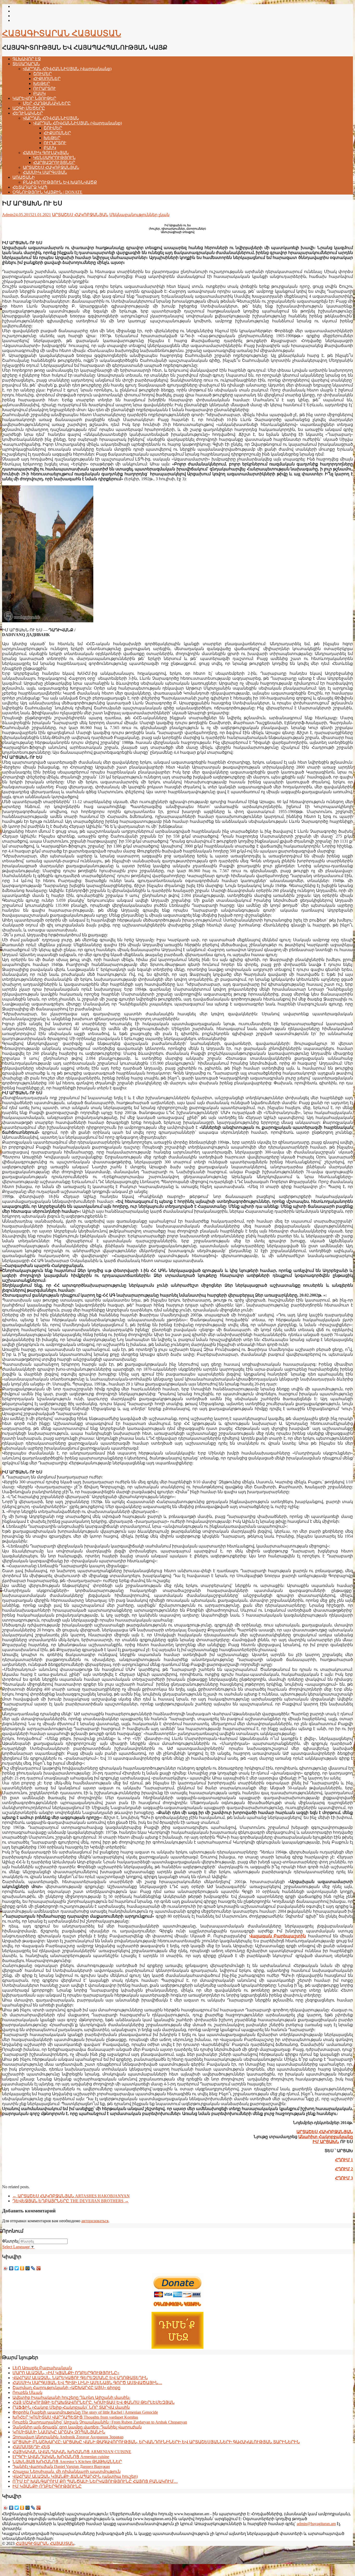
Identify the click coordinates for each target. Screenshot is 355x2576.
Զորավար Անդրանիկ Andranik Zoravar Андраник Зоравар (68, 2437)
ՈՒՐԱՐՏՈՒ (45, 88)
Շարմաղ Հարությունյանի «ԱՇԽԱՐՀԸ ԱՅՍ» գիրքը (66, 2388)
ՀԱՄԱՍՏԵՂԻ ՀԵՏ (31, 2447)
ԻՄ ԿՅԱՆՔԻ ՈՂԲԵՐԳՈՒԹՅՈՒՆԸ (47, 2486)
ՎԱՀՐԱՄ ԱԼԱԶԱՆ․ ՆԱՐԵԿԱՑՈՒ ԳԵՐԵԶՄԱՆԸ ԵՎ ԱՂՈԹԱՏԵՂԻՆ (80, 2378)
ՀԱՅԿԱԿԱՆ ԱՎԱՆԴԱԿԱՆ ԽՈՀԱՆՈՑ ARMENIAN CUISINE (72, 2452)
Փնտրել (10, 2241)
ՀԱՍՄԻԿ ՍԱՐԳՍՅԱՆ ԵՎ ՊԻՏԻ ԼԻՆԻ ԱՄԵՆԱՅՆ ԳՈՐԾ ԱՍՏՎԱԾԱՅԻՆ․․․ (87, 2383)
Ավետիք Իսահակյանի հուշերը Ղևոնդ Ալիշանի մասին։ (71, 2397)
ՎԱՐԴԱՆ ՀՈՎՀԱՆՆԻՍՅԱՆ (51, 118)
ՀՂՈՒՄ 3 (344, 2178)
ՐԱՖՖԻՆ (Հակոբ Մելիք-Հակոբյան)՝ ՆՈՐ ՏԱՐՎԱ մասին (71, 2407)
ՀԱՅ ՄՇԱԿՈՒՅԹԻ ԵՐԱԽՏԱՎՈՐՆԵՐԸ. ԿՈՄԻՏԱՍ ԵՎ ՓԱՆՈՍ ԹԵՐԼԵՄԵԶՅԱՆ (94, 2402)
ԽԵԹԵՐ (42, 84)
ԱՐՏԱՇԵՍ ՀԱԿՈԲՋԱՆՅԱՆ (51, 167)
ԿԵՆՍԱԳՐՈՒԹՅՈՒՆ (54, 158)
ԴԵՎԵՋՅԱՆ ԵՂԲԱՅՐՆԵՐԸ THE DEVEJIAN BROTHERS (71, 2201)
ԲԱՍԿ (40, 93)
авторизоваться (95, 2221)
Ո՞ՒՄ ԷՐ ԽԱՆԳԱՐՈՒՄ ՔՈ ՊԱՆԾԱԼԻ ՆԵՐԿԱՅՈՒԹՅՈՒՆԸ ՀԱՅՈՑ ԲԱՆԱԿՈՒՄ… (95, 2481)
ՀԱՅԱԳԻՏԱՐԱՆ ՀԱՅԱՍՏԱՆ (62, 33)
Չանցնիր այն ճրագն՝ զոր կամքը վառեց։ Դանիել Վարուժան (77, 2427)
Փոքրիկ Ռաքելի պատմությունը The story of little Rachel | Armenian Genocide (85, 2412)
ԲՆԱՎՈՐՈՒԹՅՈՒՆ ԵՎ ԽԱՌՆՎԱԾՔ (60, 182)
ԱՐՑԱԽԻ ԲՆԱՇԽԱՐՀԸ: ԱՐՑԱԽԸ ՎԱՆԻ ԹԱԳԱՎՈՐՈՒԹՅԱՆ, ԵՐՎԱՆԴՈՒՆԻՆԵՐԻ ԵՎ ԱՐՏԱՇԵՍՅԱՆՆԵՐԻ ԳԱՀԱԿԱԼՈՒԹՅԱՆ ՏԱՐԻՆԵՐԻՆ (156, 2442)
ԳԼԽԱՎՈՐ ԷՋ (27, 59)
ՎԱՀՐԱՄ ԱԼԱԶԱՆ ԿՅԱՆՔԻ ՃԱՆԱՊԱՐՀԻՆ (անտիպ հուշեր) (75, 2476)
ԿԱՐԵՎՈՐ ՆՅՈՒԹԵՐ (34, 98)
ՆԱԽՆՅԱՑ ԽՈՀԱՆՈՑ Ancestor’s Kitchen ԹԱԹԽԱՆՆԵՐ (67, 2462)
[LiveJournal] (33, 2268)
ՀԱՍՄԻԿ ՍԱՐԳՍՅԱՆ (45, 172)
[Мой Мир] (28, 2268)
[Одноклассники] (22, 2268)
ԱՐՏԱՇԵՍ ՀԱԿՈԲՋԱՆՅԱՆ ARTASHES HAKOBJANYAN (71, 2196)
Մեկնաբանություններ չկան (139, 215)
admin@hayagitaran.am (316, 2524)
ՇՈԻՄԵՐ (42, 74)
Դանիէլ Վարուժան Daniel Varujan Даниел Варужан (61, 2467)
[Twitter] (17, 2268)
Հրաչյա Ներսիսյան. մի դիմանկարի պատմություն (67, 2471)
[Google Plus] (39, 2268)
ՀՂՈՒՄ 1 (344, 2160)
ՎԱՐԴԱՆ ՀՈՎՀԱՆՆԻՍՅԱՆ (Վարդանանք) (67, 69)
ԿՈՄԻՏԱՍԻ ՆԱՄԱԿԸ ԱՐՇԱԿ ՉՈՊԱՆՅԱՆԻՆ (59, 2432)
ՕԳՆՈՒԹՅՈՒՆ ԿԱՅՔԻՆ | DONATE (47, 192)
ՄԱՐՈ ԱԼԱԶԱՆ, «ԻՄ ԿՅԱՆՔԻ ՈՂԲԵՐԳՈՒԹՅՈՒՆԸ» (66, 2373)
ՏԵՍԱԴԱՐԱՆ (26, 64)
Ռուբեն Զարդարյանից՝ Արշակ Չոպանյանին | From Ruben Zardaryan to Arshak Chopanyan (100, 2422)
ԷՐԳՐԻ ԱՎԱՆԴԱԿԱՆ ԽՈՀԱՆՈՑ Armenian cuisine (61, 2457)
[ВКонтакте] (11, 2268)
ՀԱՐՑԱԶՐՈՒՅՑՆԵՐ (54, 162)
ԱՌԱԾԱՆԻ (24, 177)
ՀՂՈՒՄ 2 (344, 2169)
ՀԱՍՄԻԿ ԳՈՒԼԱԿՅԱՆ (46, 153)
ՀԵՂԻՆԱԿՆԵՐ (28, 113)
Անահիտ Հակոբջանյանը (326, 2137)
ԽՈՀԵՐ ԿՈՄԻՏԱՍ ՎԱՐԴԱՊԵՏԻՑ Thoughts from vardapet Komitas (75, 2417)
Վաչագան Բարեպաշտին (278, 1936)
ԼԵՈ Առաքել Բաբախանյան (42, 2368)
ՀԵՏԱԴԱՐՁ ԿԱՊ (30, 187)
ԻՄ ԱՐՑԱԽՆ (326, 2142)
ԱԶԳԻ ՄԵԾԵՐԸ (29, 108)
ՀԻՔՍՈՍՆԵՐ (47, 79)
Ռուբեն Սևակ (27, 2393)
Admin (8, 215)
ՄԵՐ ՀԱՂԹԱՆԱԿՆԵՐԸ (47, 103)
